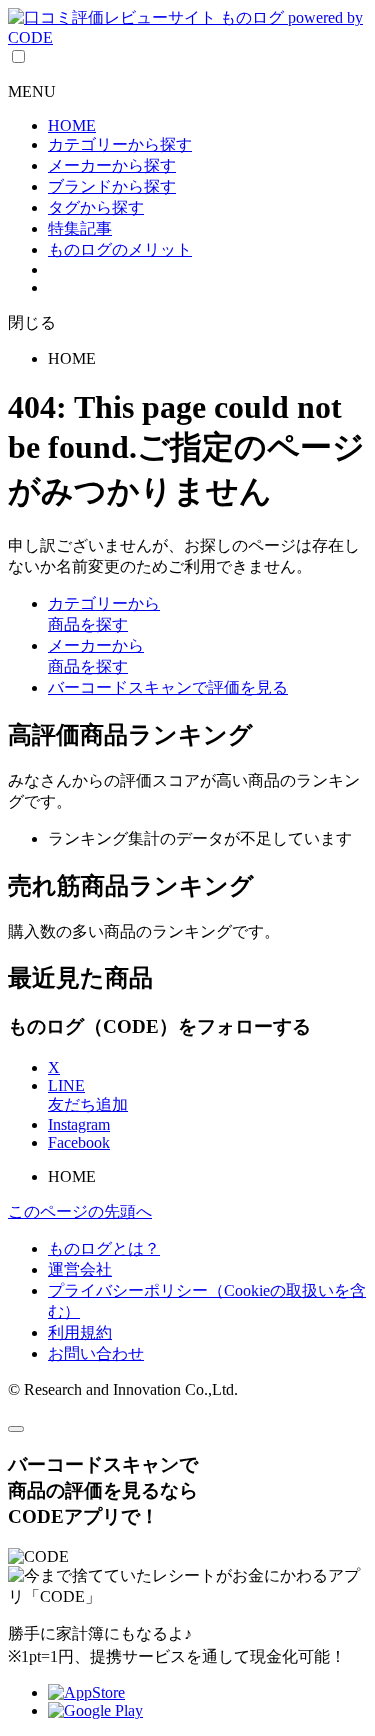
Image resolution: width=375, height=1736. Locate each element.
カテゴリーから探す (120, 144)
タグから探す (96, 207)
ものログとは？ (104, 1248)
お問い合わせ (96, 1353)
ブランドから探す (112, 186)
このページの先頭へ (80, 1211)
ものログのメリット (120, 249)
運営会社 (80, 1269)
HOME (72, 125)
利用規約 (80, 1332)
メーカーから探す (112, 165)
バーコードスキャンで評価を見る (168, 687)
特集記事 (80, 228)
